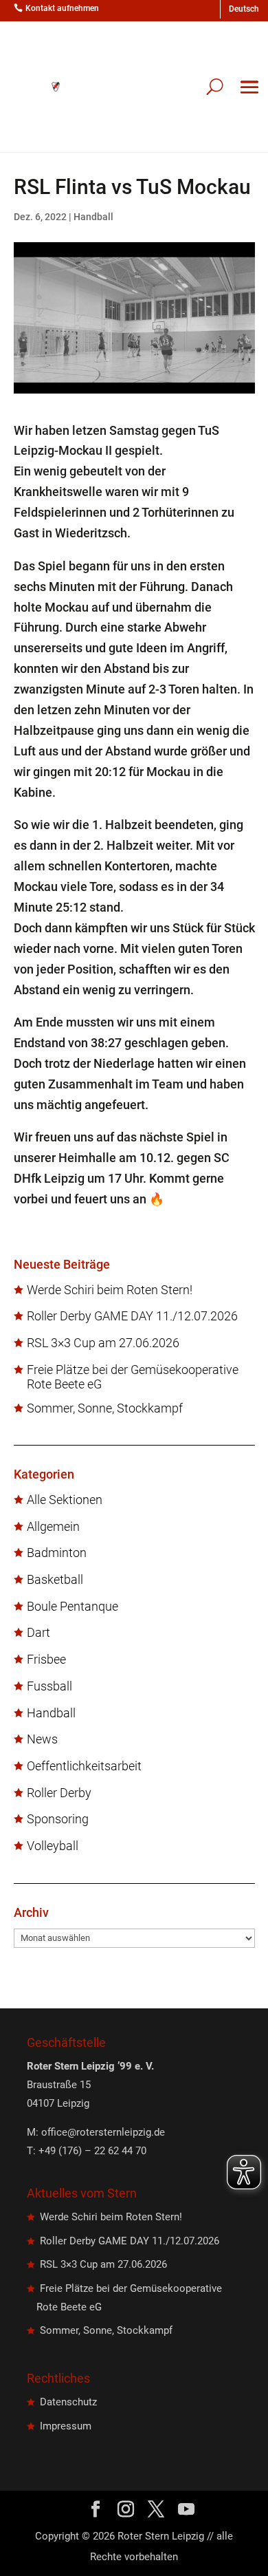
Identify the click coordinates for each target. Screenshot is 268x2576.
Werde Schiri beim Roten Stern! (110, 1290)
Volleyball (53, 1846)
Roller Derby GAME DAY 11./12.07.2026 (132, 1316)
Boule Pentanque (72, 1607)
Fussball (49, 1686)
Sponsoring (58, 1819)
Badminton (57, 1553)
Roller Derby (59, 1793)
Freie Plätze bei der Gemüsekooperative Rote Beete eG (133, 1377)
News (42, 1739)
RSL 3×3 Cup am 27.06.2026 (103, 1343)
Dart (38, 1633)
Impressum (66, 2426)
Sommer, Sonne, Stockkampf (105, 1408)
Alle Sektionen (65, 1500)
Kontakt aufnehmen (62, 8)
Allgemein (53, 1527)
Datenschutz (68, 2402)
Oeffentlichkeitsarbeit (84, 1766)
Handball (93, 217)
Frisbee (46, 1660)
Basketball (55, 1580)
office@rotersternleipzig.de (103, 2132)
